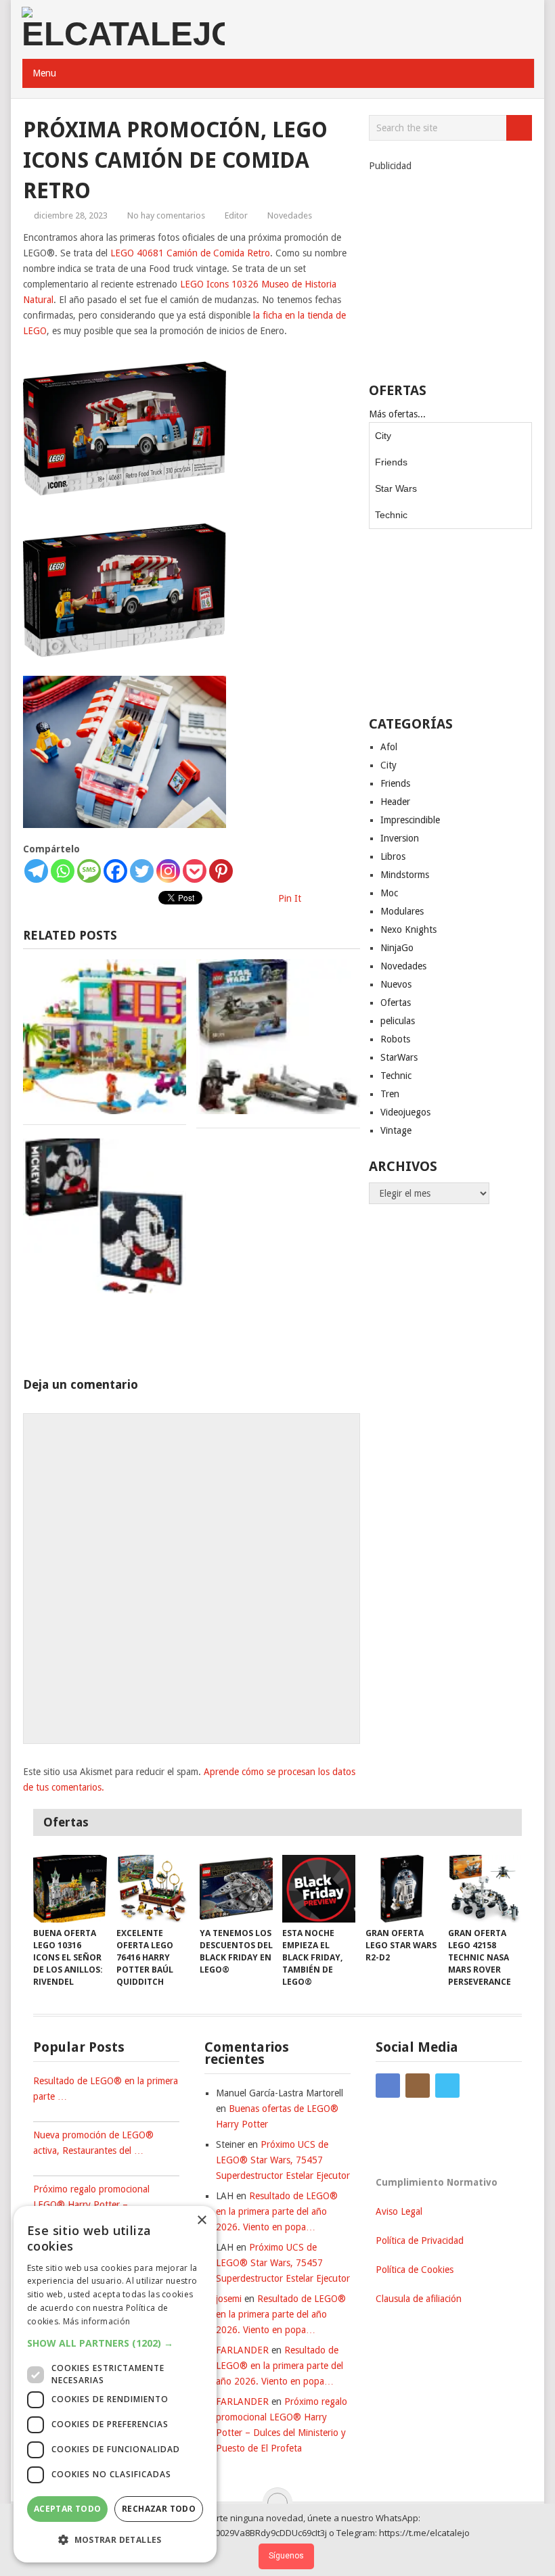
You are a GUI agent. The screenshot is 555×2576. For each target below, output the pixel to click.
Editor (236, 215)
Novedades (290, 215)
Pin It (290, 898)
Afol (389, 747)
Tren (390, 1094)
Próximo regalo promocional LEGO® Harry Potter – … (91, 2197)
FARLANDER (242, 2350)
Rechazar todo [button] (159, 2509)
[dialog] (115, 2384)
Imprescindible (410, 820)
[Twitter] (142, 871)
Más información (97, 2321)
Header (395, 802)
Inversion (400, 838)
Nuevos (396, 984)
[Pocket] (195, 871)
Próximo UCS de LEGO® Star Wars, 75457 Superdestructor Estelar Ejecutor (283, 2160)
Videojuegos (405, 1112)
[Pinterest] (221, 871)
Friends (391, 462)
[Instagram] (168, 871)
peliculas (398, 1021)
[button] (115, 2343)
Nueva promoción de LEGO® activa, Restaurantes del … (93, 2143)
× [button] (201, 2221)
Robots (395, 1039)
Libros (393, 856)
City (383, 436)
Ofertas (396, 1003)
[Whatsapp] (63, 871)
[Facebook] (115, 871)
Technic (391, 515)
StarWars (399, 1057)
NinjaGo (397, 948)
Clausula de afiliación (419, 2299)
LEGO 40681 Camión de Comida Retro (190, 253)
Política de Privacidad (420, 2240)
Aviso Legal (399, 2211)
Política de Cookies (415, 2270)
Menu (44, 73)
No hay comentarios (166, 215)
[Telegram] (36, 871)
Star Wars (396, 488)
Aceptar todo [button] (68, 2509)
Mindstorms (405, 875)
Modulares (402, 911)
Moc (389, 893)
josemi (229, 2299)
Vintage (396, 1130)
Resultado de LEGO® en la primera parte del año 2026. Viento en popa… (277, 2211)
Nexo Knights (408, 929)
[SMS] (89, 871)
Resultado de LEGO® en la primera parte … (106, 2089)
